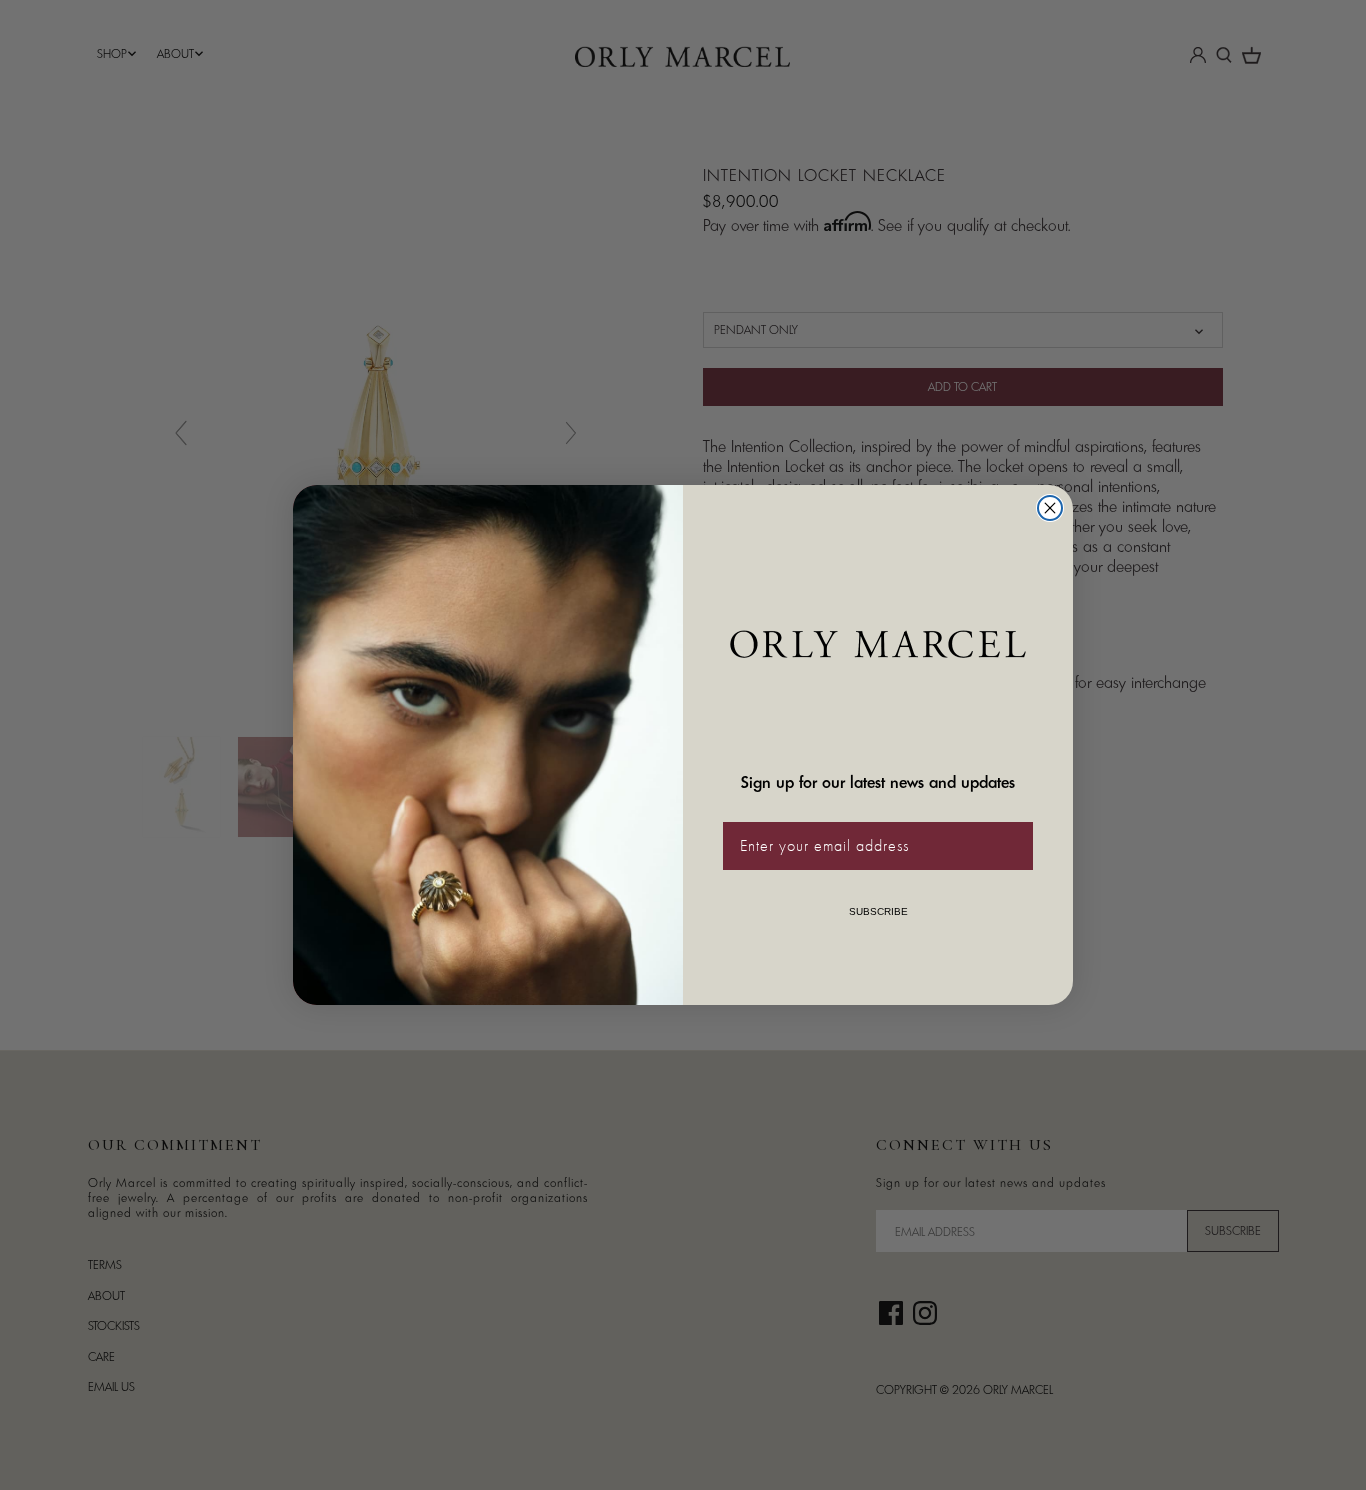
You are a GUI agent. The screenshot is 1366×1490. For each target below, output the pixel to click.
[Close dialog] (1050, 508)
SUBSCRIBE (878, 911)
